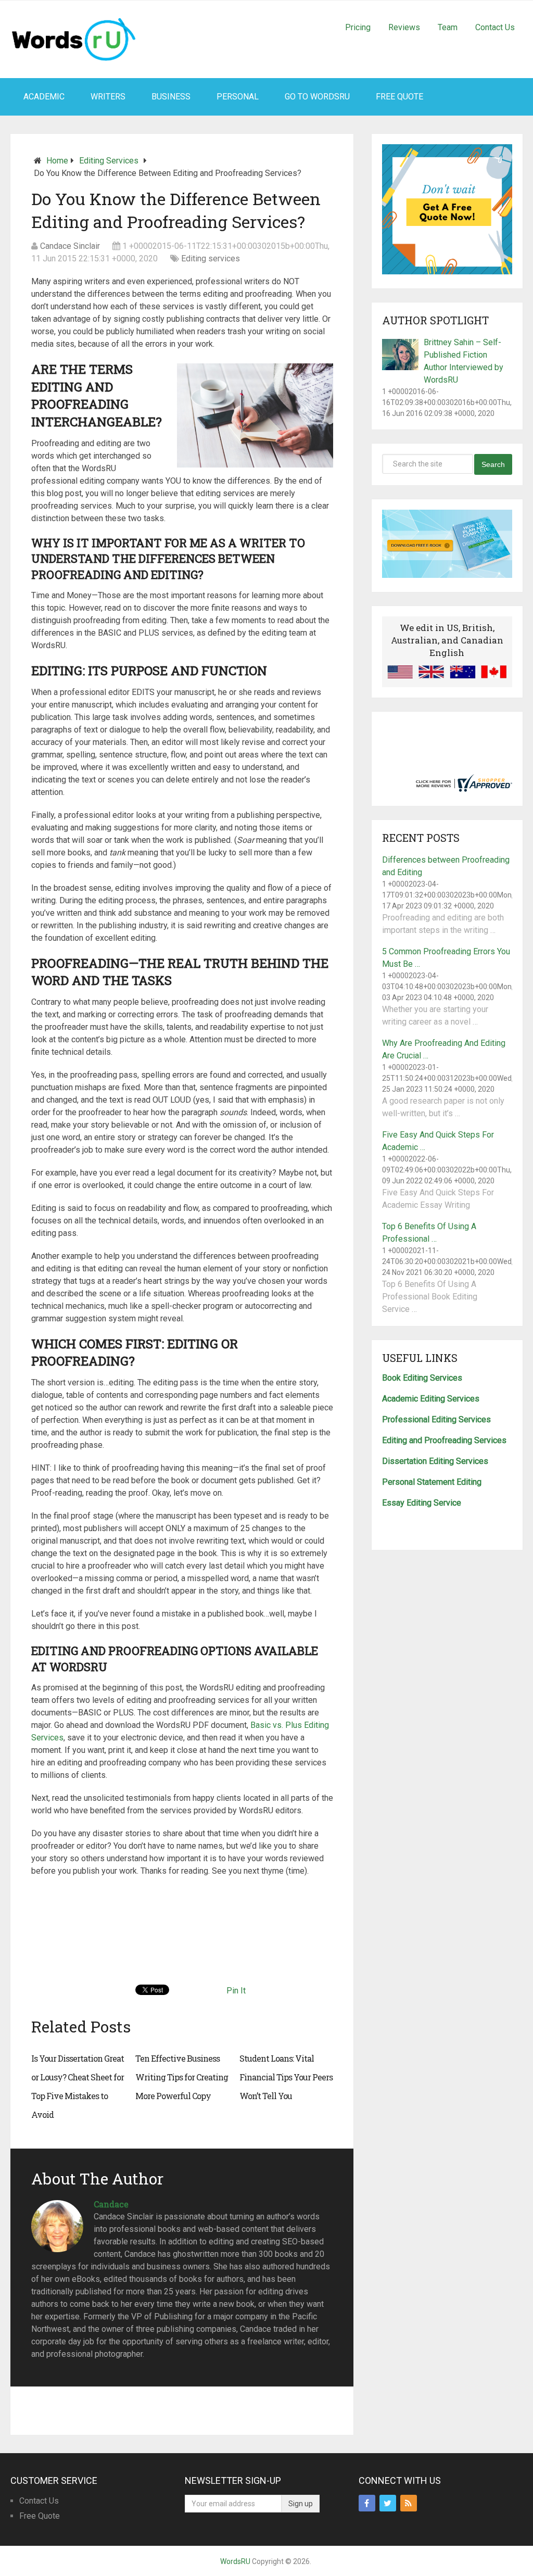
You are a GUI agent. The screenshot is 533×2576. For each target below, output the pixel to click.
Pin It (236, 1991)
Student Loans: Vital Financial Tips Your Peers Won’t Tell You (286, 2077)
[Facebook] (367, 2503)
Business (171, 97)
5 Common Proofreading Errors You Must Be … (446, 958)
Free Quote (399, 97)
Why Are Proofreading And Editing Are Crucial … (444, 1049)
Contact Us (495, 27)
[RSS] (409, 2503)
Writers (108, 97)
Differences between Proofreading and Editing (446, 866)
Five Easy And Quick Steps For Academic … (438, 1141)
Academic (44, 97)
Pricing (358, 27)
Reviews (404, 27)
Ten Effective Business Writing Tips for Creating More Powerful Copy (182, 2077)
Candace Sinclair (70, 246)
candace (111, 2204)
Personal (238, 97)
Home (57, 161)
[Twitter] (388, 2503)
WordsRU (235, 2561)
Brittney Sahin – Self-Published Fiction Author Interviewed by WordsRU (464, 361)
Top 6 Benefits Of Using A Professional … (429, 1233)
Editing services (109, 161)
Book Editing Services (422, 1378)
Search (493, 464)
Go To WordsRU (317, 97)
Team (448, 27)
